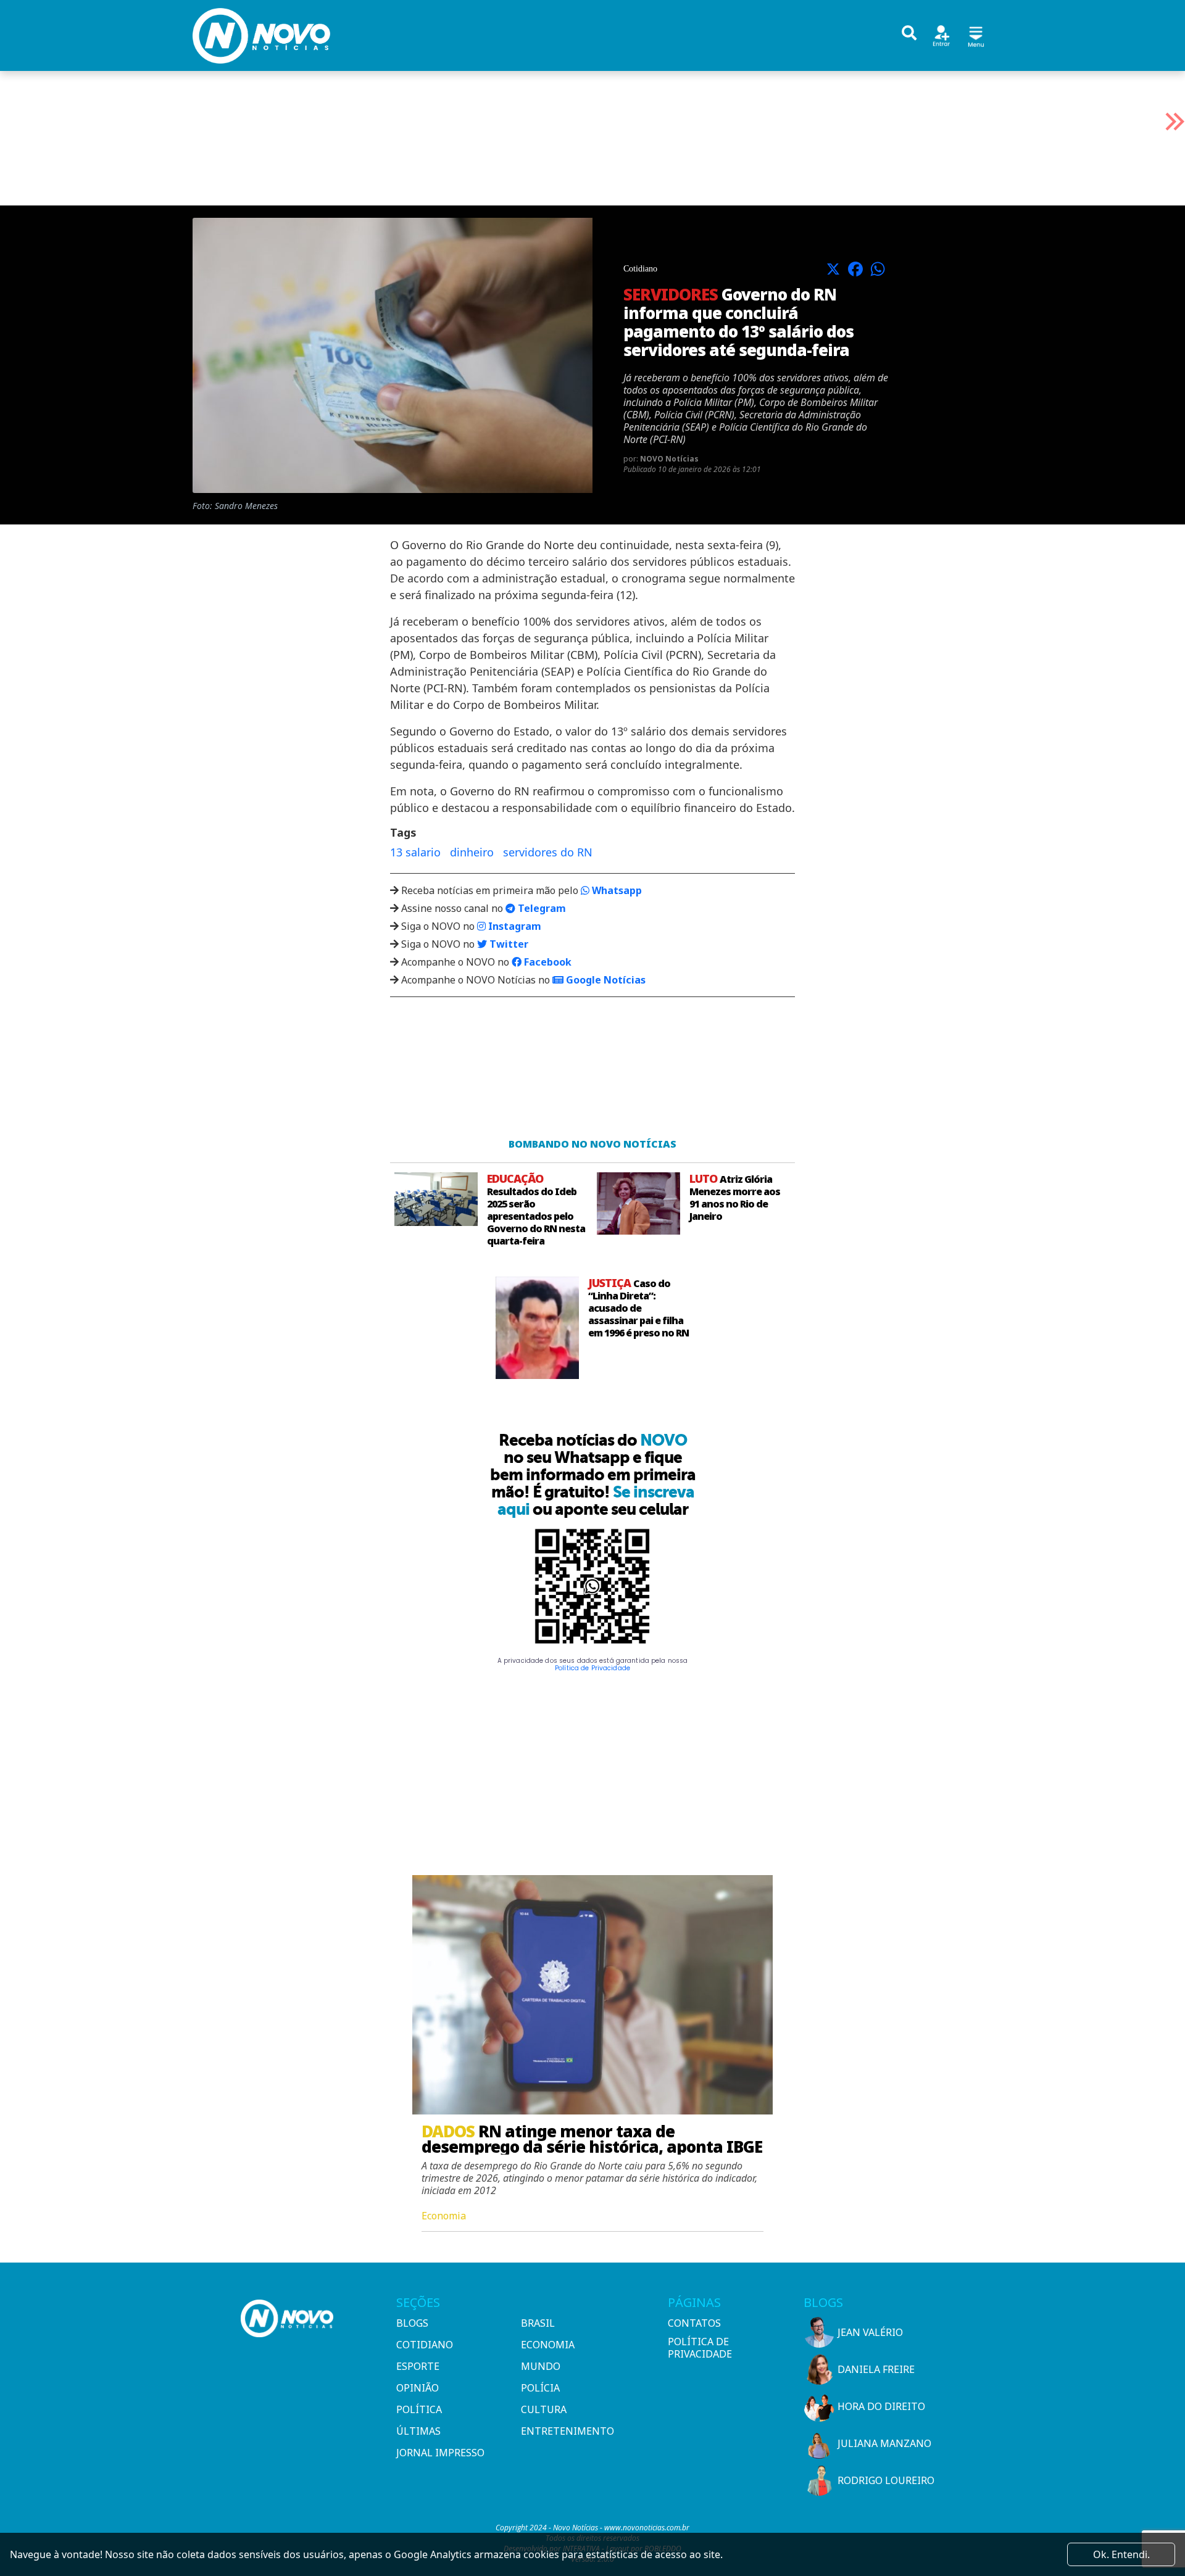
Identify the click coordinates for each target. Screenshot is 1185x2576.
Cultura (544, 2409)
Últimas (418, 2431)
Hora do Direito (881, 2406)
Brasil (538, 2323)
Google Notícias (605, 980)
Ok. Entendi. (1121, 2554)
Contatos (694, 2323)
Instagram (513, 926)
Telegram (541, 908)
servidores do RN (548, 852)
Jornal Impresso (440, 2453)
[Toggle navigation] (976, 35)
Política (419, 2409)
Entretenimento (568, 2431)
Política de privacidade (700, 2348)
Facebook (547, 962)
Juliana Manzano (884, 2443)
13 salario (415, 852)
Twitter (508, 944)
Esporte (418, 2366)
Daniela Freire (876, 2369)
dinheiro (472, 852)
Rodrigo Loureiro (886, 2480)
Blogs (412, 2323)
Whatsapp (616, 890)
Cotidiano (425, 2345)
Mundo (541, 2366)
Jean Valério (870, 2332)
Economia (548, 2345)
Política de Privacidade (592, 1668)
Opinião (418, 2388)
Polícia (540, 2388)
